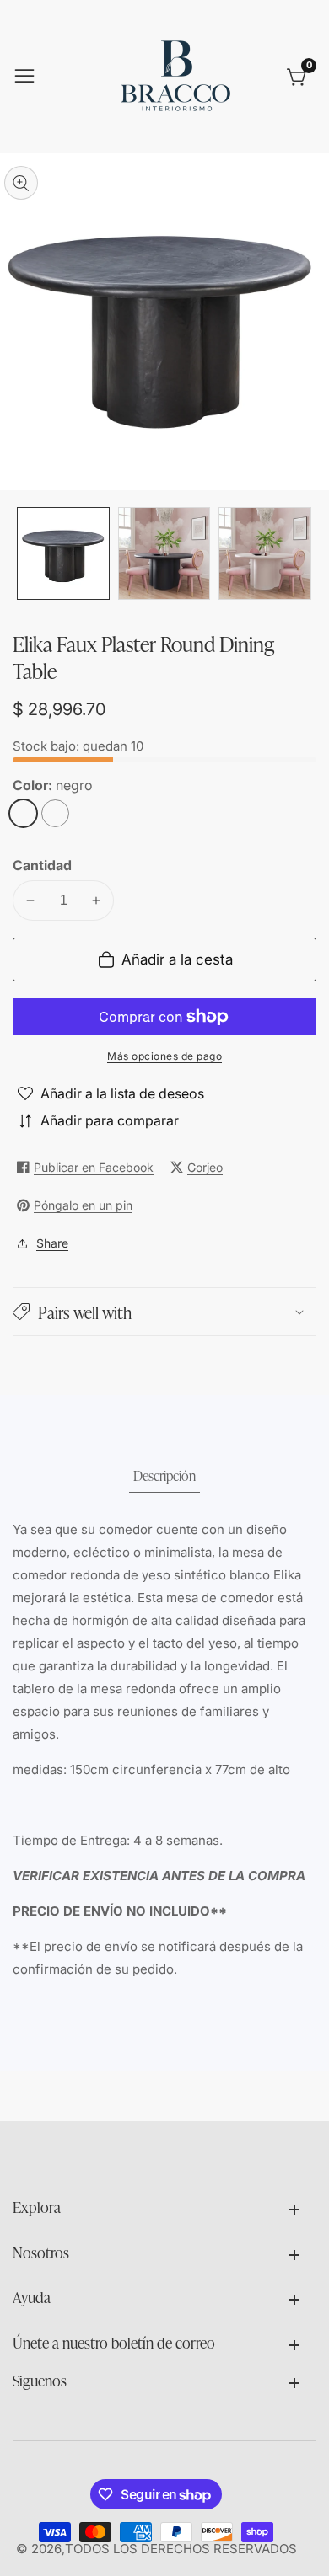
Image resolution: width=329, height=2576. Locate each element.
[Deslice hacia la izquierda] (25, 553)
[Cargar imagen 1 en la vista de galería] (63, 553)
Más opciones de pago (164, 1056)
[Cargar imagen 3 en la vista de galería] (265, 553)
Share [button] (52, 1243)
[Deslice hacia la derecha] (304, 553)
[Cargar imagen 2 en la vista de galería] (164, 553)
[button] (164, 1312)
